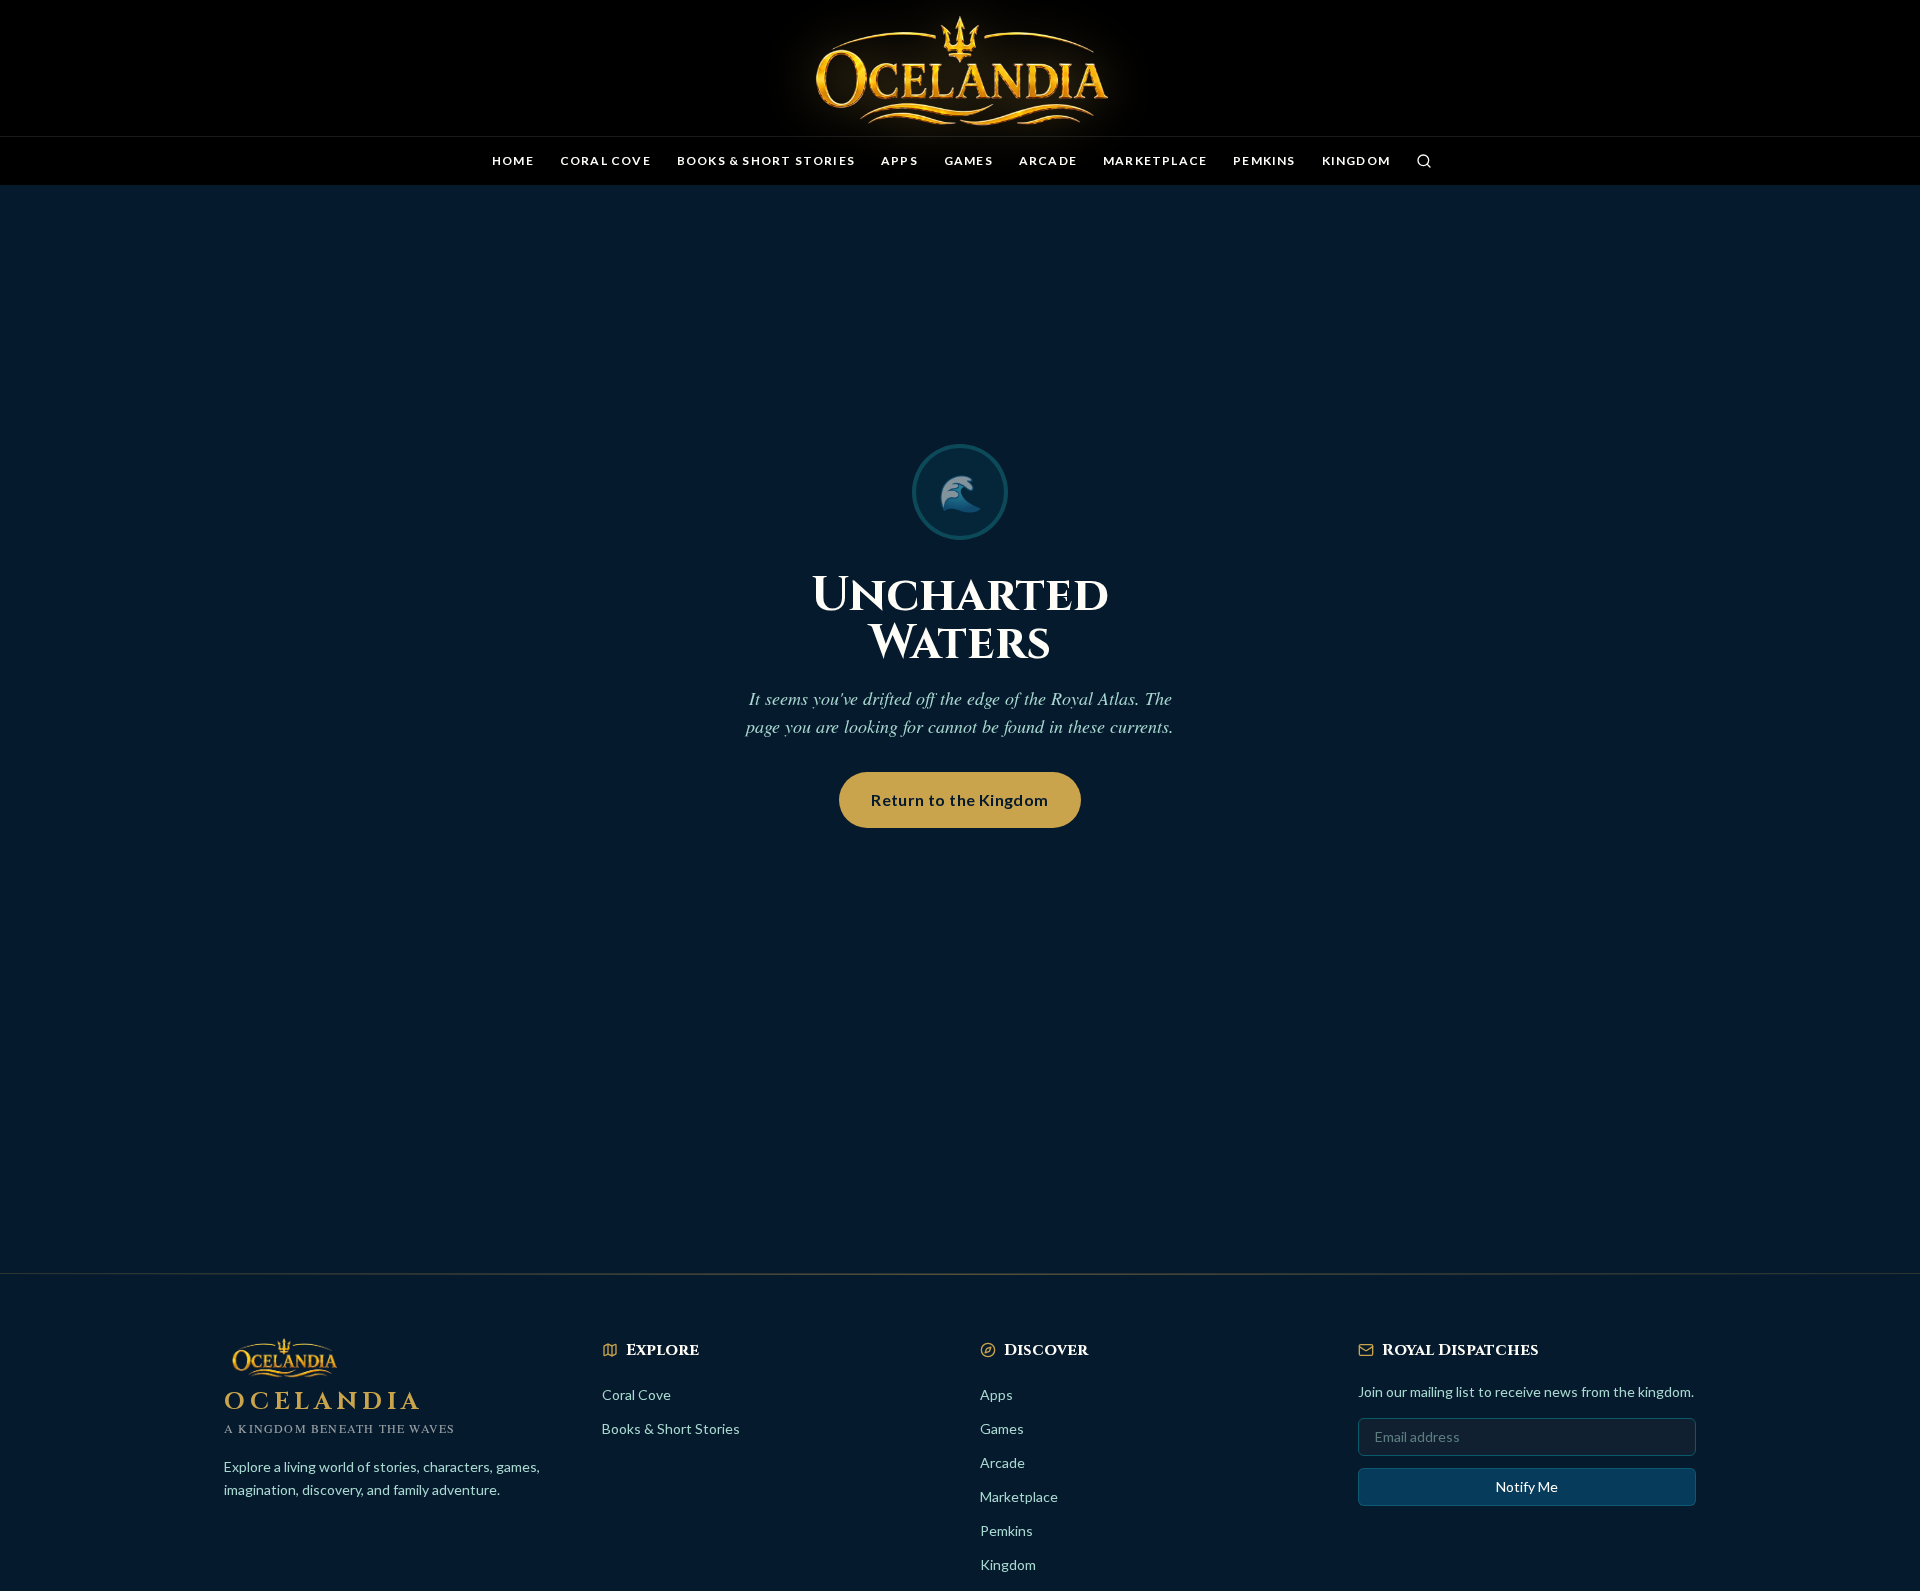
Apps (899, 160)
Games (968, 160)
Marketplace (1155, 160)
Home (513, 160)
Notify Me (1527, 1486)
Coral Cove (605, 160)
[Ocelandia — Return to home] (960, 72)
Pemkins (1264, 160)
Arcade (1048, 160)
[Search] (1424, 161)
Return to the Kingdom (959, 799)
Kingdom (1356, 160)
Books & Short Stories (766, 160)
